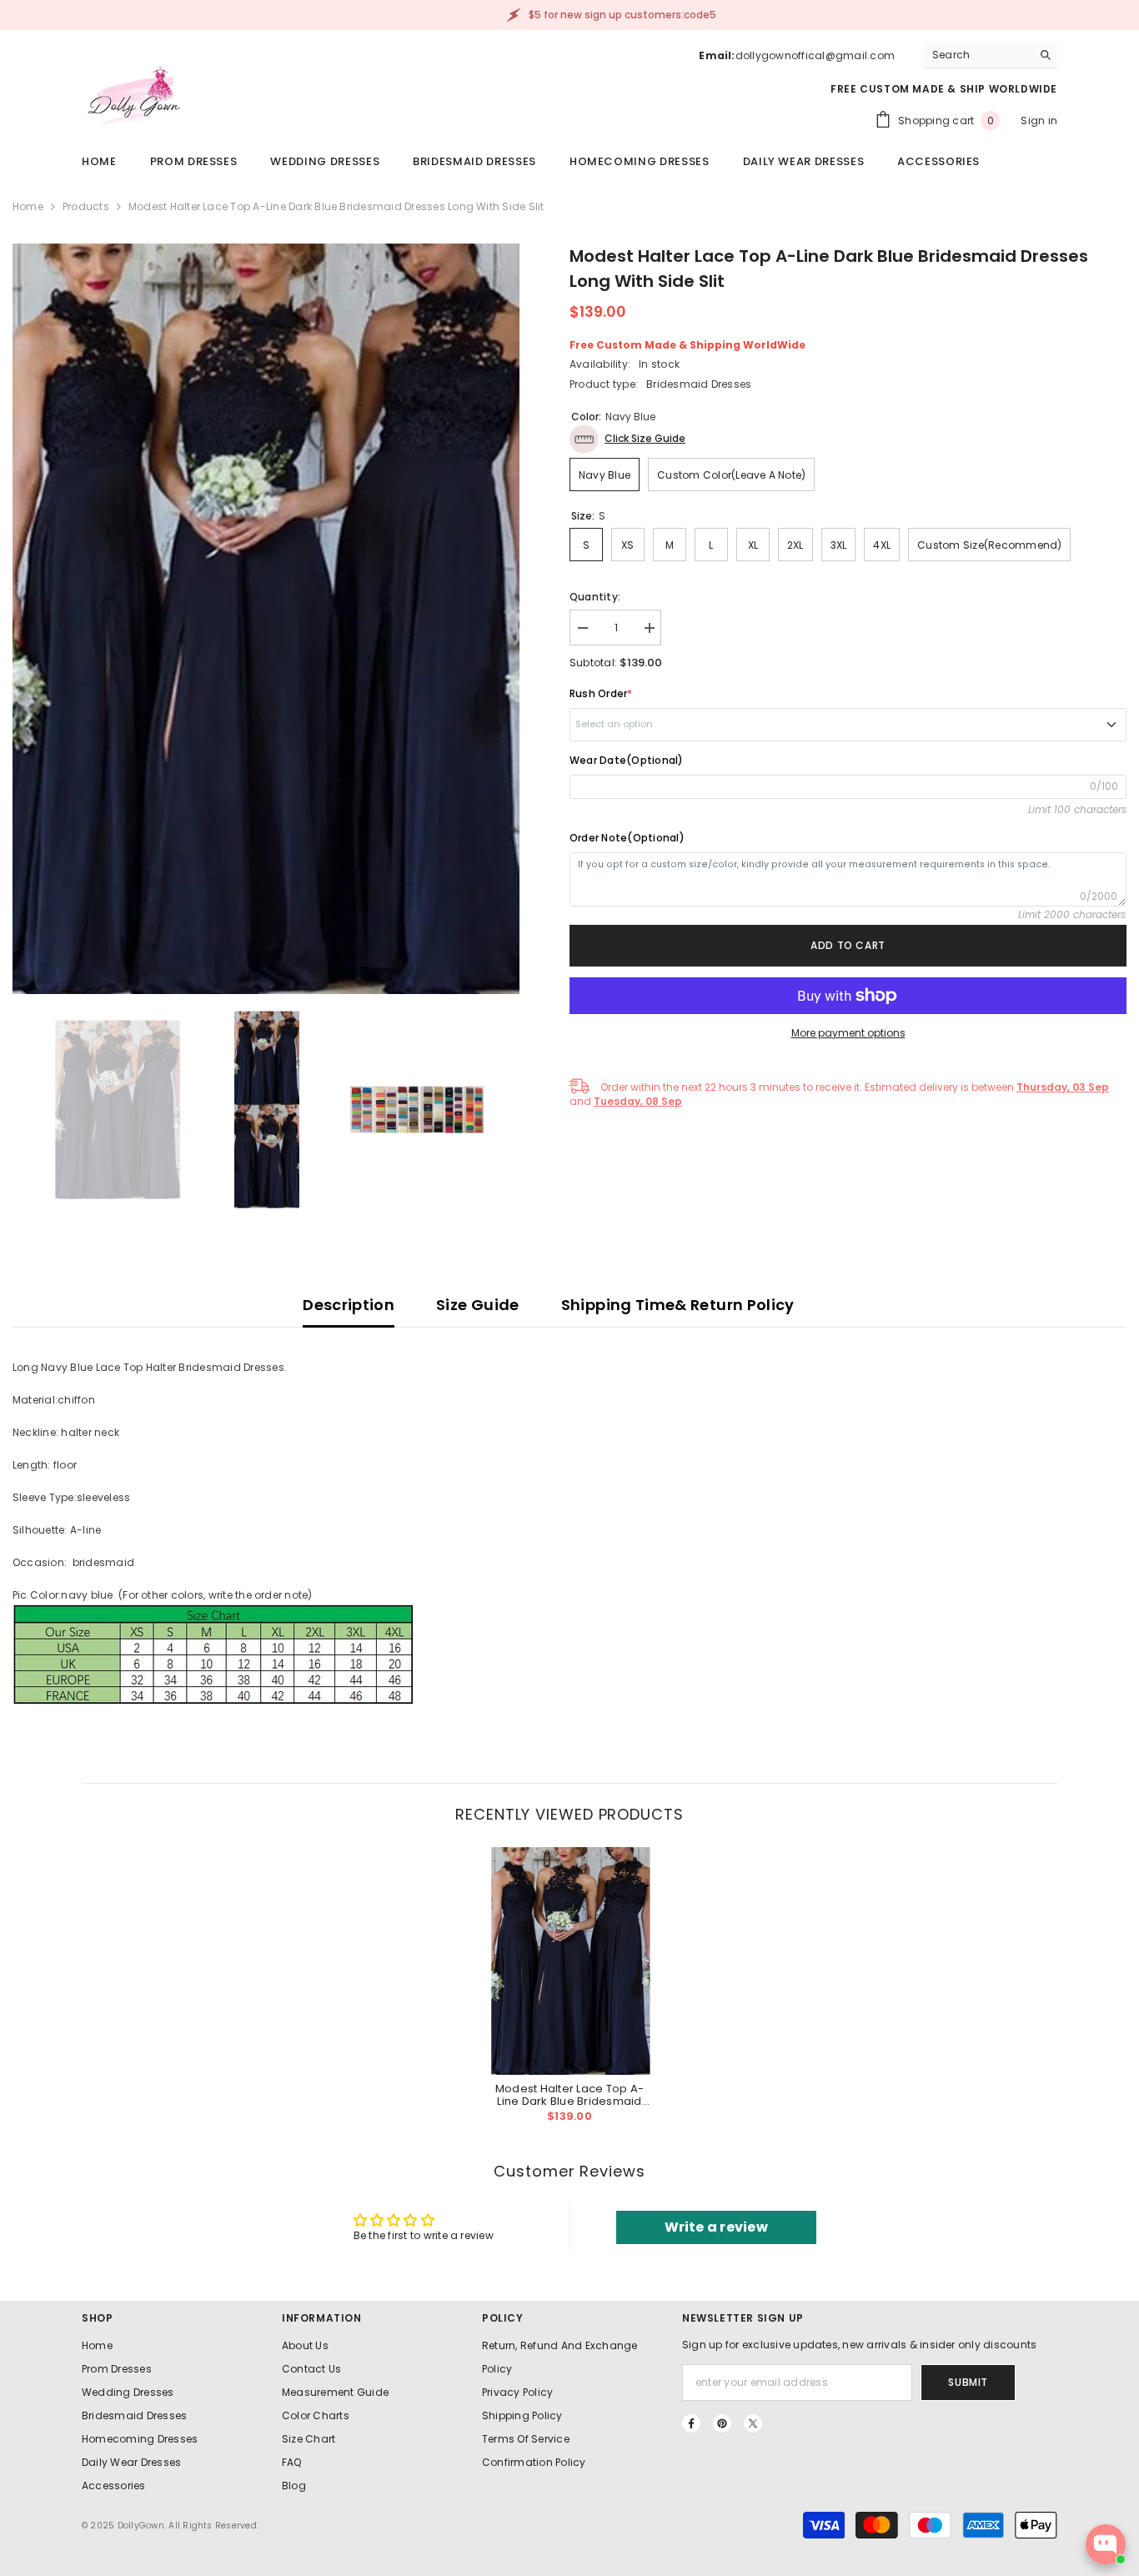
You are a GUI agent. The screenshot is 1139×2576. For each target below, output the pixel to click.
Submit (968, 2382)
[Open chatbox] (1106, 2544)
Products (86, 206)
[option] (266, 619)
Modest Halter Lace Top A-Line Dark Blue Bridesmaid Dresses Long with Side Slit (570, 2095)
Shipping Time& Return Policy (678, 1305)
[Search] (991, 55)
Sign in (1039, 121)
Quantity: (595, 597)
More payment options (848, 1033)
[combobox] (978, 55)
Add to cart (848, 945)
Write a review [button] (716, 2227)
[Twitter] (753, 2423)
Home (28, 206)
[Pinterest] (722, 2423)
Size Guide (478, 1305)
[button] (627, 439)
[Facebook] (691, 2423)
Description (349, 1305)
